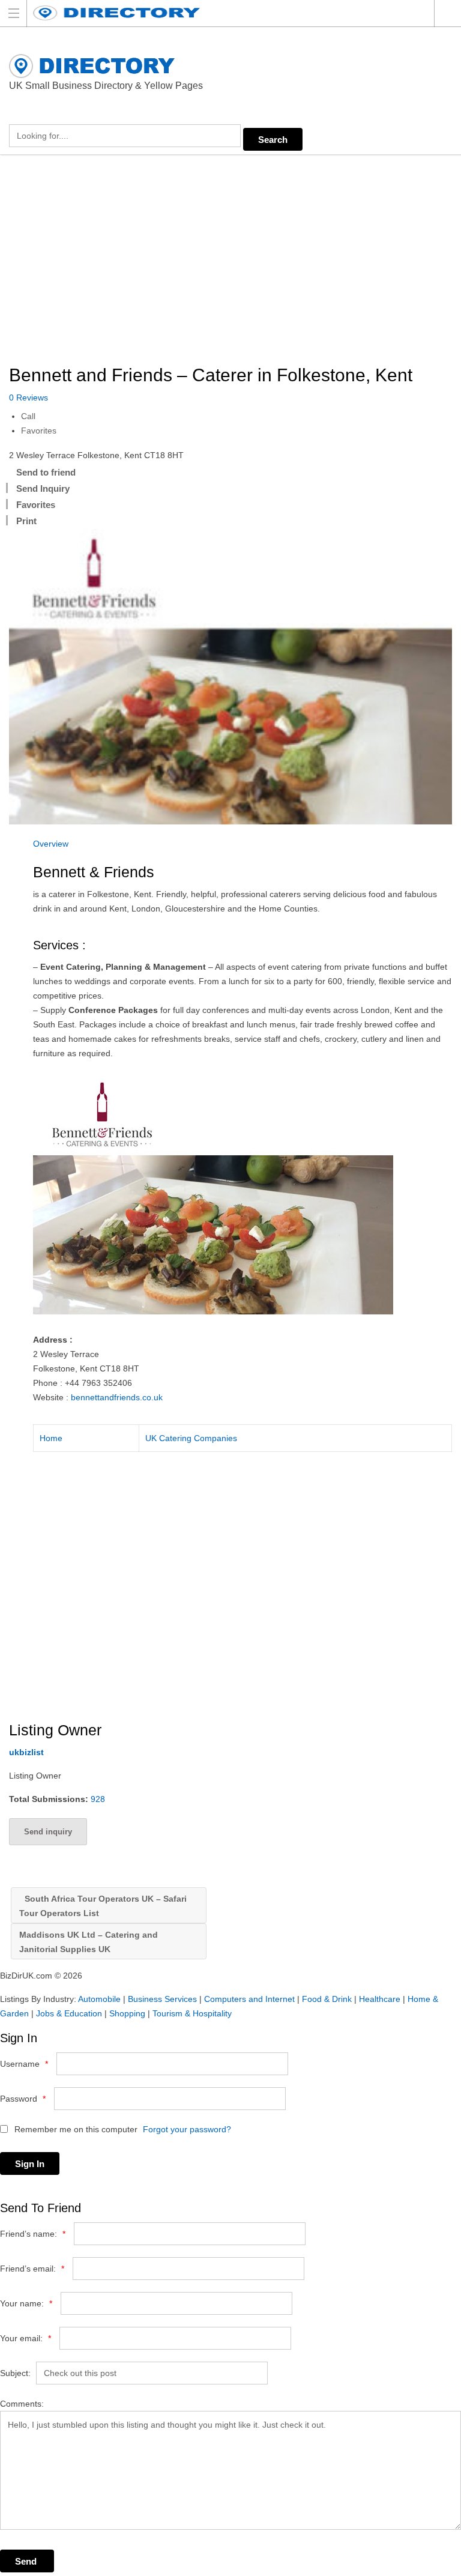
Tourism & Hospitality (192, 2013)
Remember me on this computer (75, 2129)
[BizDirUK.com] (219, 13)
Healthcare (380, 1999)
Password (23, 2099)
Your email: (26, 2338)
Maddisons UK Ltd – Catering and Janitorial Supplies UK (89, 1942)
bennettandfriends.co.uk (117, 1397)
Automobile (99, 1999)
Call (28, 416)
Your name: (26, 2303)
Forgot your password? (187, 2129)
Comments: (22, 2404)
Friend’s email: (32, 2269)
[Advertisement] (230, 261)
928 (98, 1799)
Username (24, 2064)
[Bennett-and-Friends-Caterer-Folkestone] (230, 677)
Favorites (39, 431)
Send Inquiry (43, 488)
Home (51, 1438)
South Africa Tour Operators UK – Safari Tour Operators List (103, 1906)
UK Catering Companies (191, 1438)
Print (26, 521)
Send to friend (46, 472)
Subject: (15, 2373)
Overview (51, 844)
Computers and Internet (249, 1999)
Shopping (127, 2013)
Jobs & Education (69, 2013)
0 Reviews (29, 398)
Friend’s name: (33, 2234)
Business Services (162, 1999)
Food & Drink (327, 1999)
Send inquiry (48, 1832)
